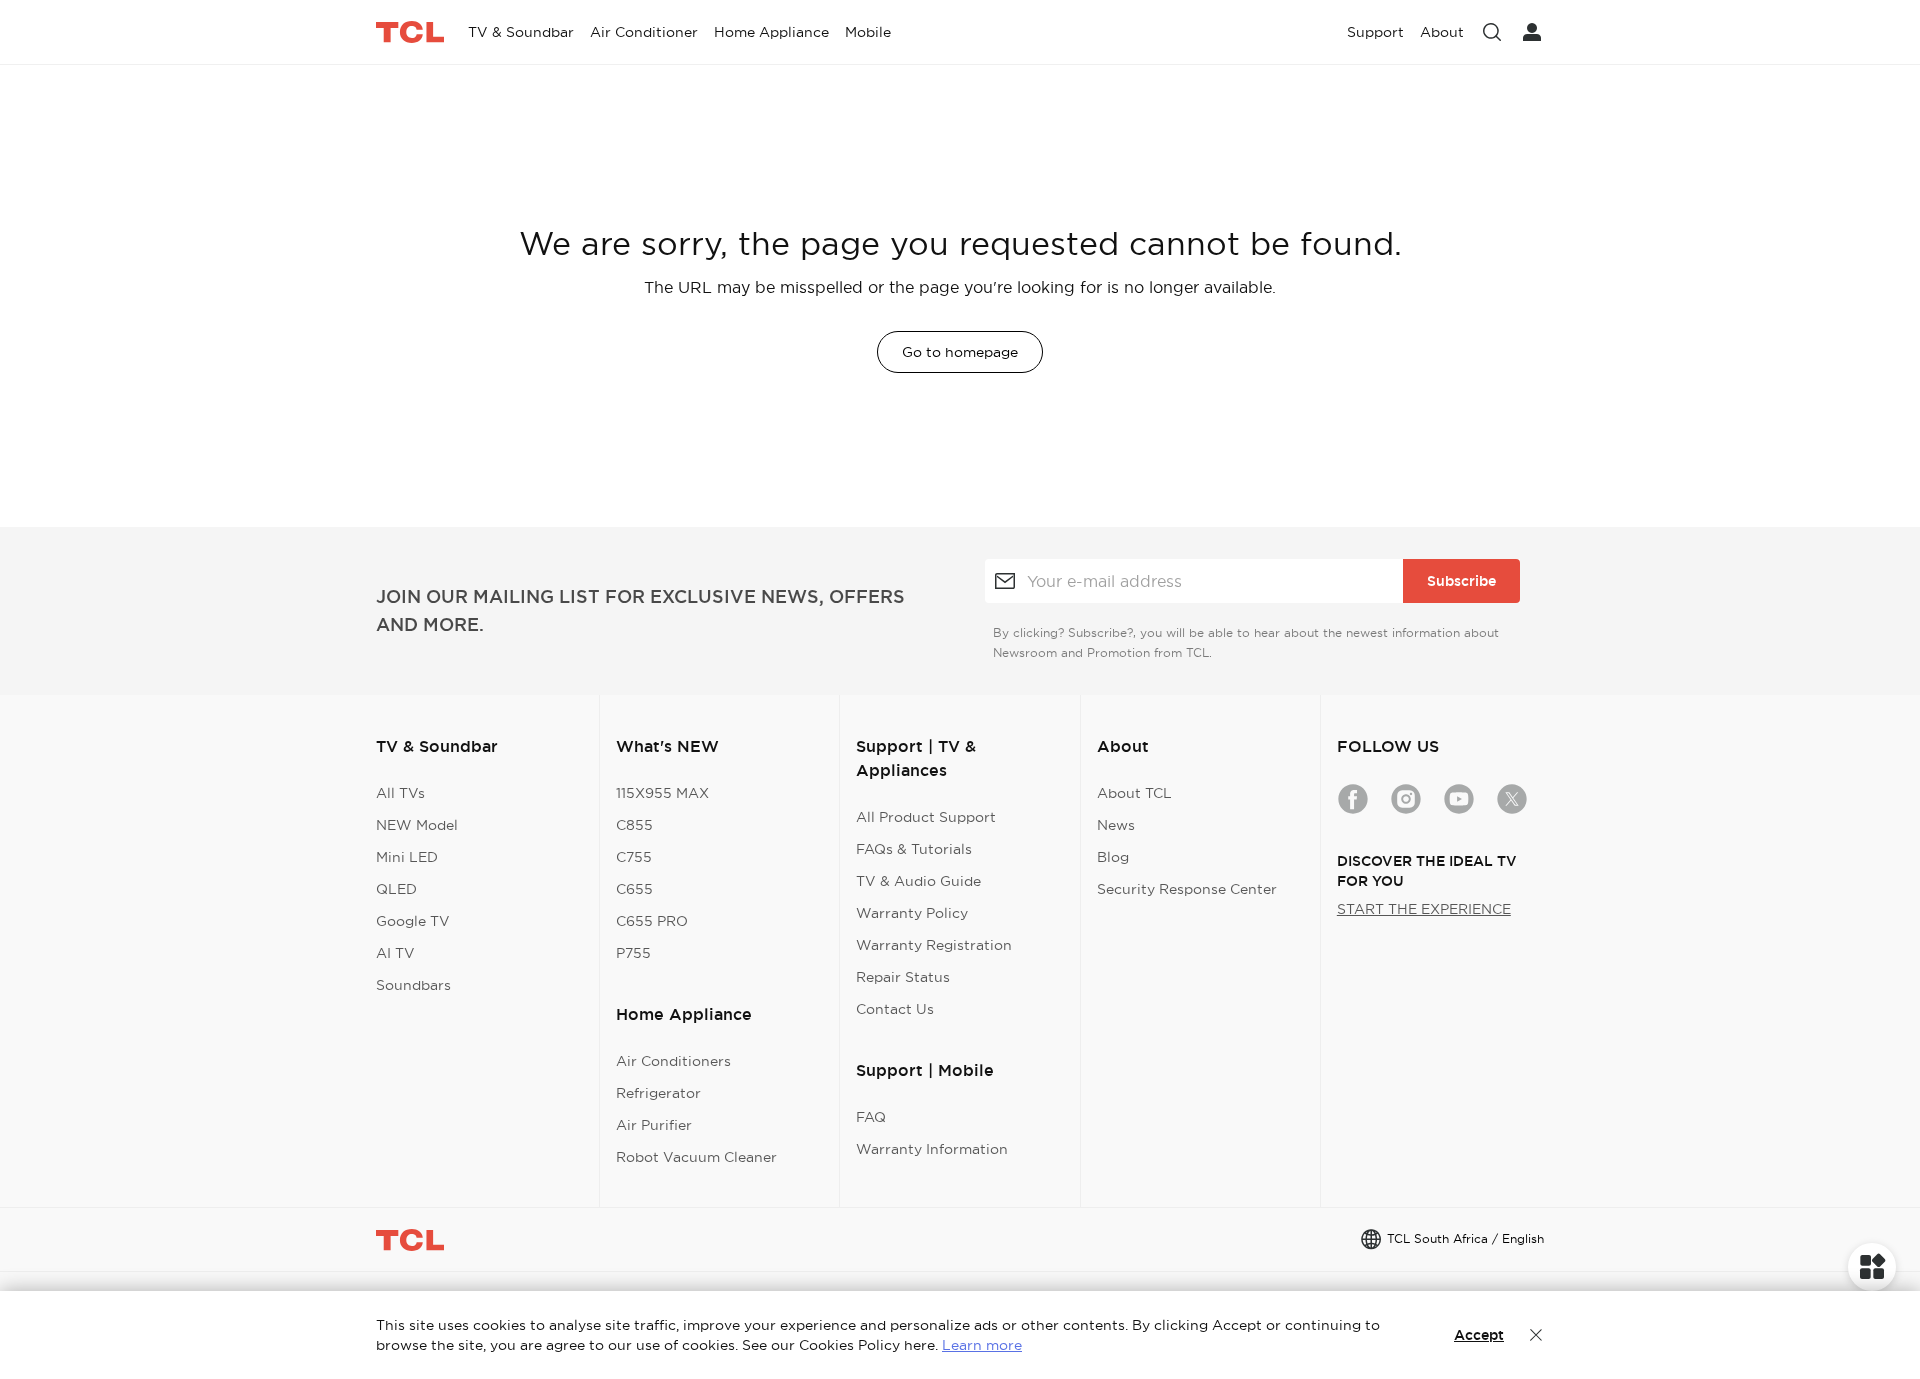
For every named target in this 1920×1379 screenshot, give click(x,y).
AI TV (395, 953)
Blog (1113, 857)
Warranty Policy (912, 913)
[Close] (1536, 1335)
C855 (634, 825)
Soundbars (413, 985)
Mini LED (407, 857)
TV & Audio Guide (918, 881)
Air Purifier (654, 1125)
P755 (633, 953)
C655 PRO (652, 921)
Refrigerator (658, 1093)
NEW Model (417, 825)
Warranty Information (932, 1149)
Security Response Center (1187, 889)
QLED (396, 889)
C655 (634, 889)
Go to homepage (960, 352)
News (1116, 825)
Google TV (413, 921)
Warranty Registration (934, 945)
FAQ (871, 1117)
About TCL (1134, 793)
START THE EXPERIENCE (1424, 909)
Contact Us (895, 1009)
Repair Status (903, 977)
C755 (634, 857)
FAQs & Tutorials (914, 849)
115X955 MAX (662, 793)
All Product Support (926, 817)
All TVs (400, 793)
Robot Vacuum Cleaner (696, 1157)
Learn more (982, 1345)
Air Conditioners (673, 1061)
